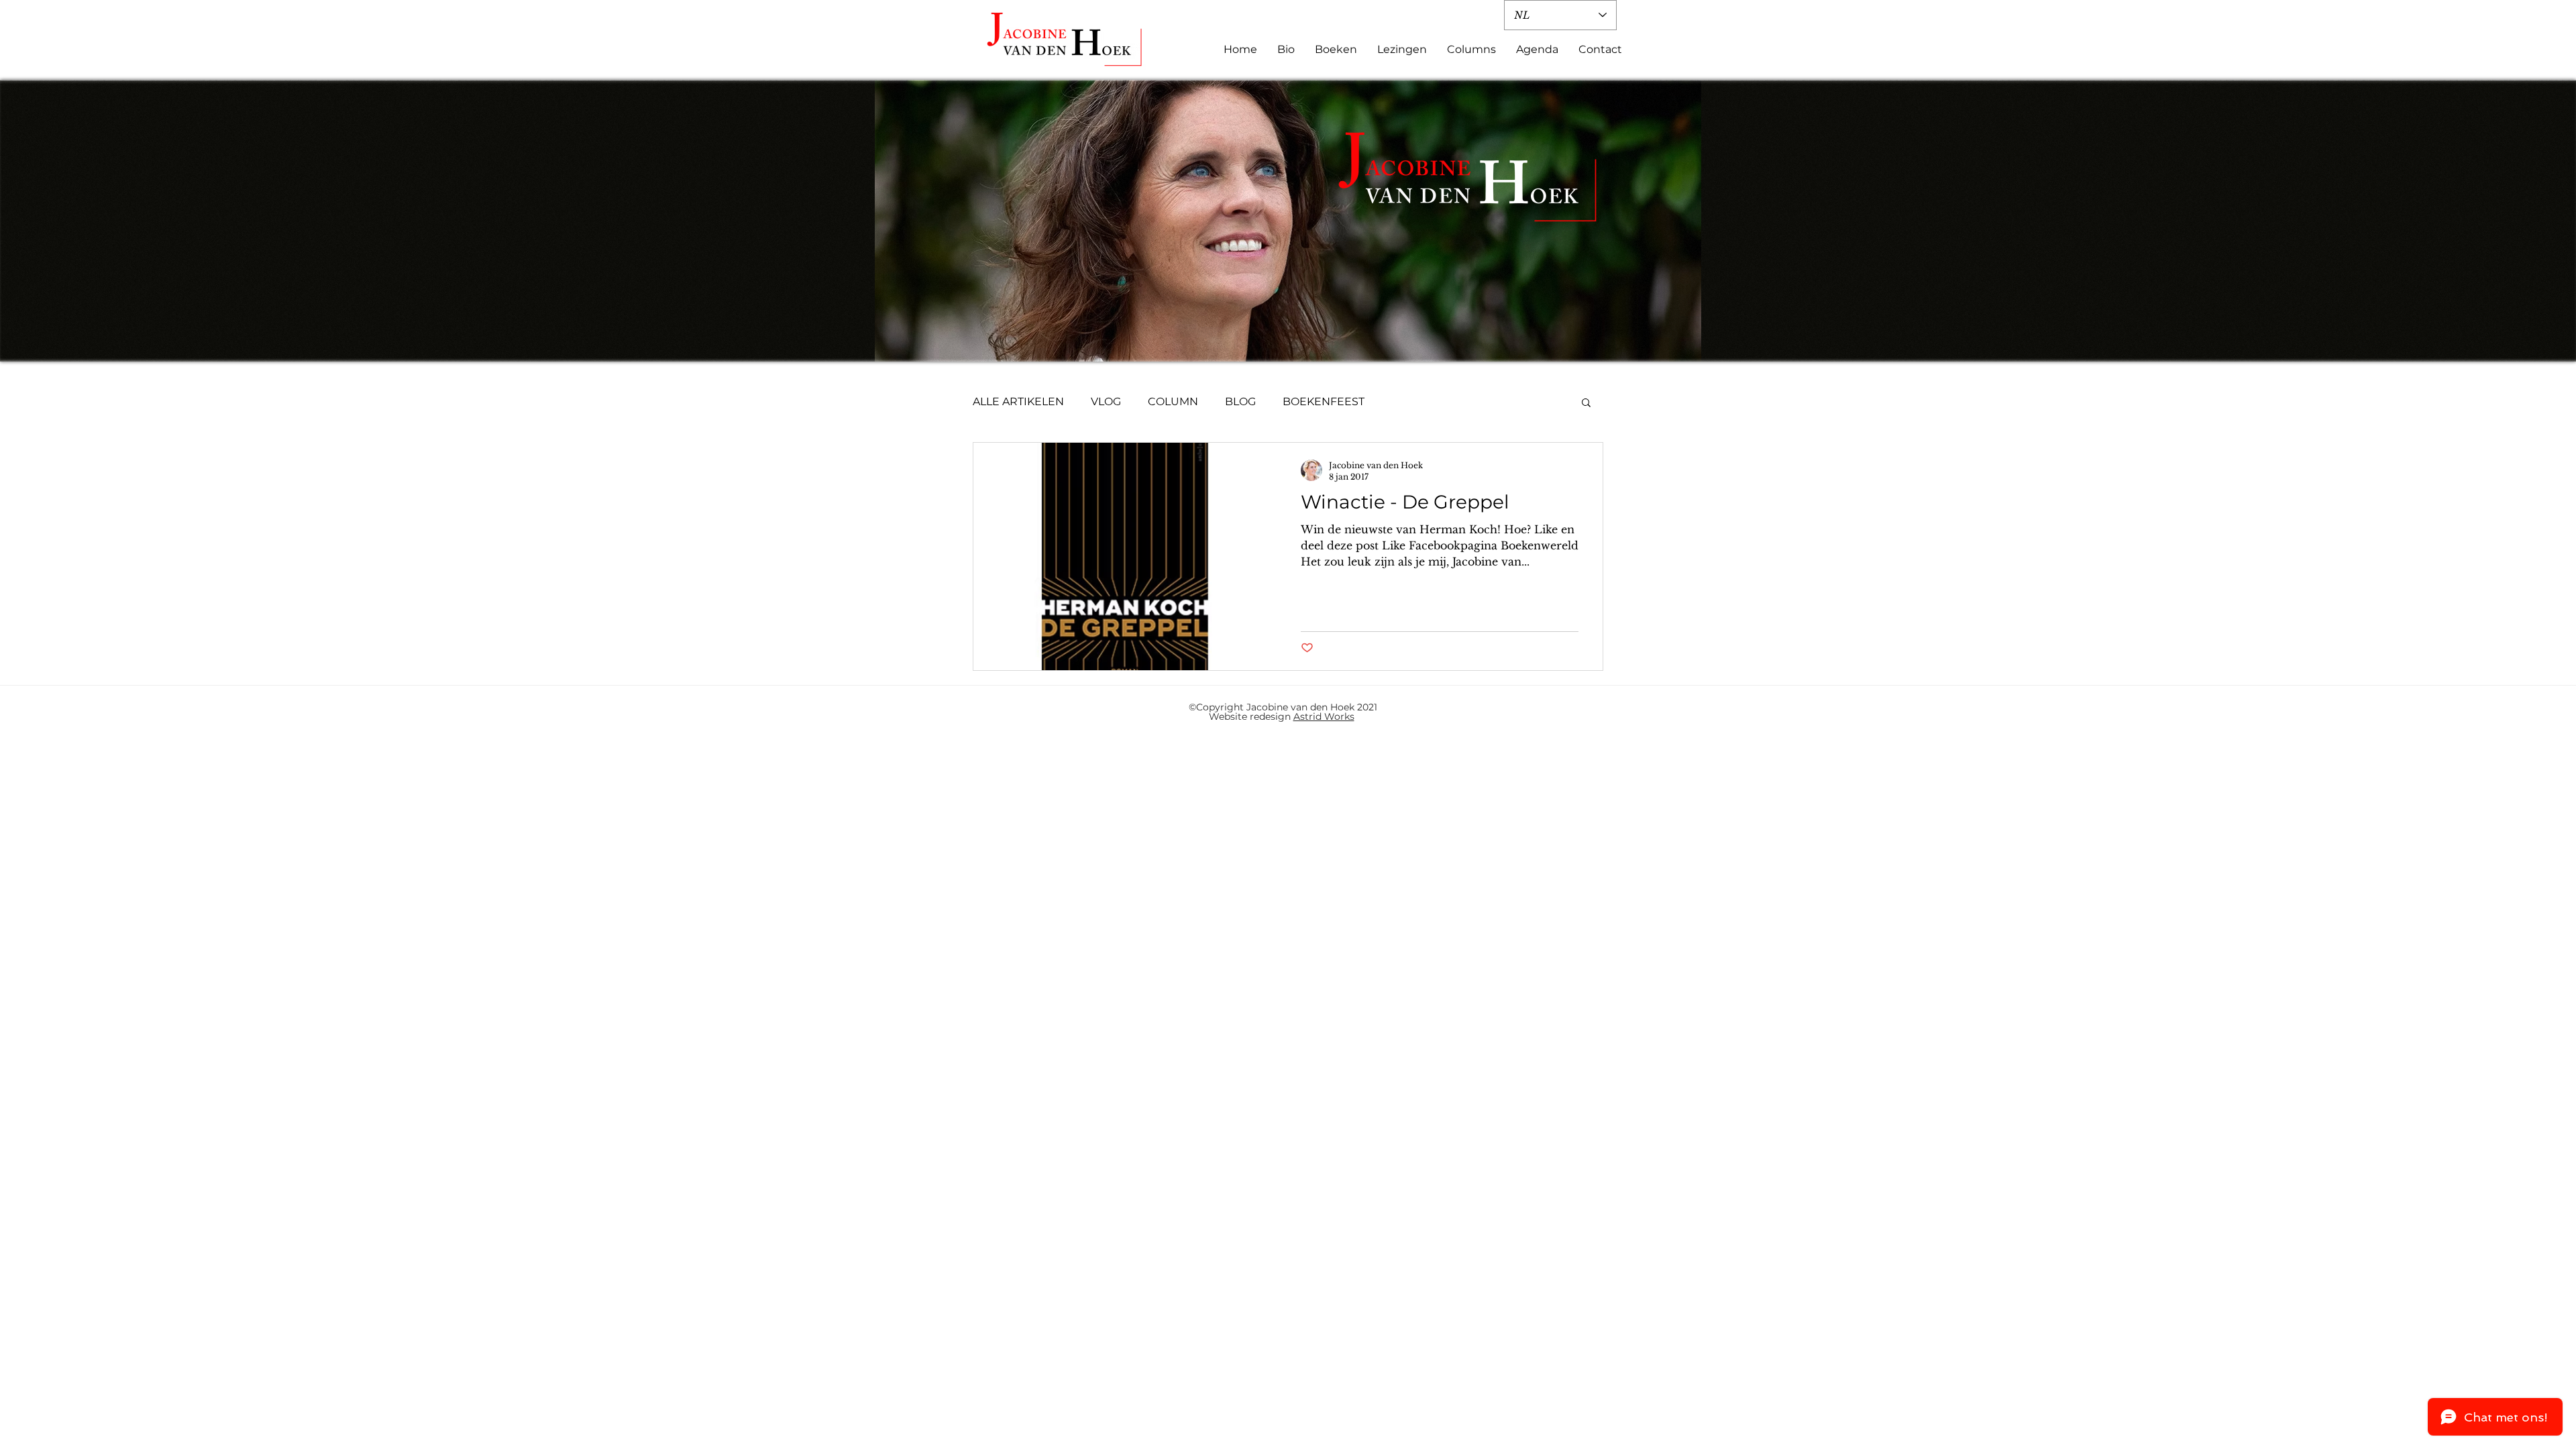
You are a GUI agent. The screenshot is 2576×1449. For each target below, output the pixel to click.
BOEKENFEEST (1324, 401)
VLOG (1106, 401)
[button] (1586, 404)
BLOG (1240, 401)
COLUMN (1173, 401)
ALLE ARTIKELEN (1018, 401)
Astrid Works (1324, 716)
